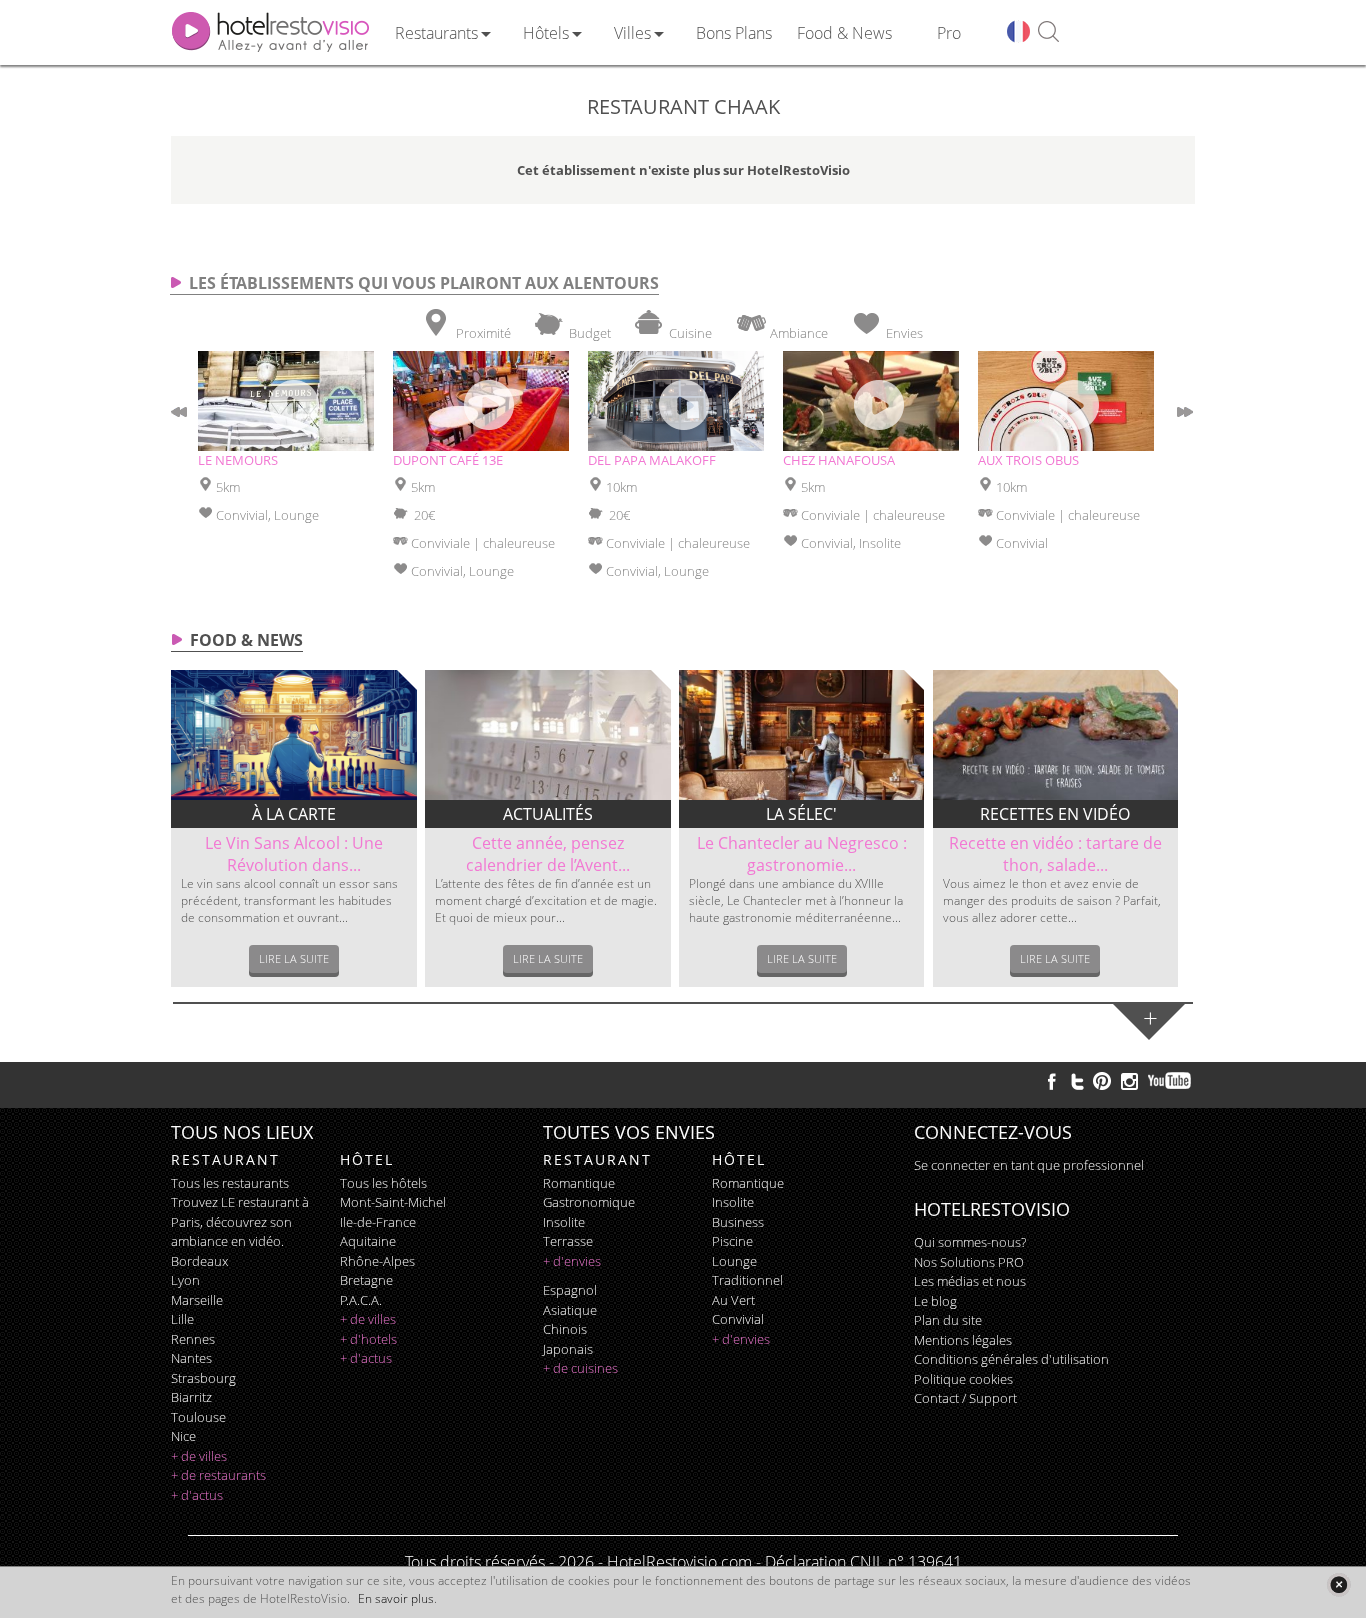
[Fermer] (1338, 1584)
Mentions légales (963, 1340)
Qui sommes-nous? (970, 1242)
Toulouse (198, 1417)
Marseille (197, 1300)
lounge (734, 1261)
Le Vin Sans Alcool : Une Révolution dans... (294, 854)
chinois (565, 1329)
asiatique (570, 1310)
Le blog (935, 1301)
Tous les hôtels (383, 1183)
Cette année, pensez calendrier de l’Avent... (548, 854)
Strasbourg (203, 1378)
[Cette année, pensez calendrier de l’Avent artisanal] (548, 735)
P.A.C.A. (361, 1300)
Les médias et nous (970, 1281)
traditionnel (747, 1280)
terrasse (568, 1241)
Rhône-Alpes (377, 1261)
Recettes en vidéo (1055, 814)
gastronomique (589, 1202)
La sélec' (801, 814)
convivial (738, 1319)
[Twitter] (1077, 1081)
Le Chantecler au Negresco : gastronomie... (802, 854)
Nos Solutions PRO (969, 1262)
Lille (182, 1319)
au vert (733, 1300)
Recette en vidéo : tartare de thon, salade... (1055, 854)
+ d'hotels (368, 1339)
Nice (183, 1436)
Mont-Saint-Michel (393, 1202)
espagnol (570, 1290)
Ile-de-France (378, 1222)
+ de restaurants (218, 1475)
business (738, 1222)
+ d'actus (197, 1495)
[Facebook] (1052, 1081)
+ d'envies (572, 1261)
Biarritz (191, 1397)
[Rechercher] (1048, 32)
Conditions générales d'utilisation (1011, 1359)
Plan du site (948, 1320)
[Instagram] (1129, 1084)
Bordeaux (199, 1261)
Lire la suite (294, 958)
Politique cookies (963, 1379)
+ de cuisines (580, 1368)
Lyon (185, 1280)
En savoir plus (396, 1598)
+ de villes (199, 1456)
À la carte (294, 814)
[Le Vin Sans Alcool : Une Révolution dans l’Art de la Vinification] (294, 735)
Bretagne (366, 1280)
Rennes (193, 1339)
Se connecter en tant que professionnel (1029, 1165)
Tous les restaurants (230, 1183)
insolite (564, 1222)
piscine (732, 1241)
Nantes (191, 1358)
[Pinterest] (1102, 1081)
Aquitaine (368, 1241)
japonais (568, 1349)
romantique (579, 1183)
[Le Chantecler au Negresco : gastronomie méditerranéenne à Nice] (802, 735)
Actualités (548, 814)
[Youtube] (1170, 1081)
